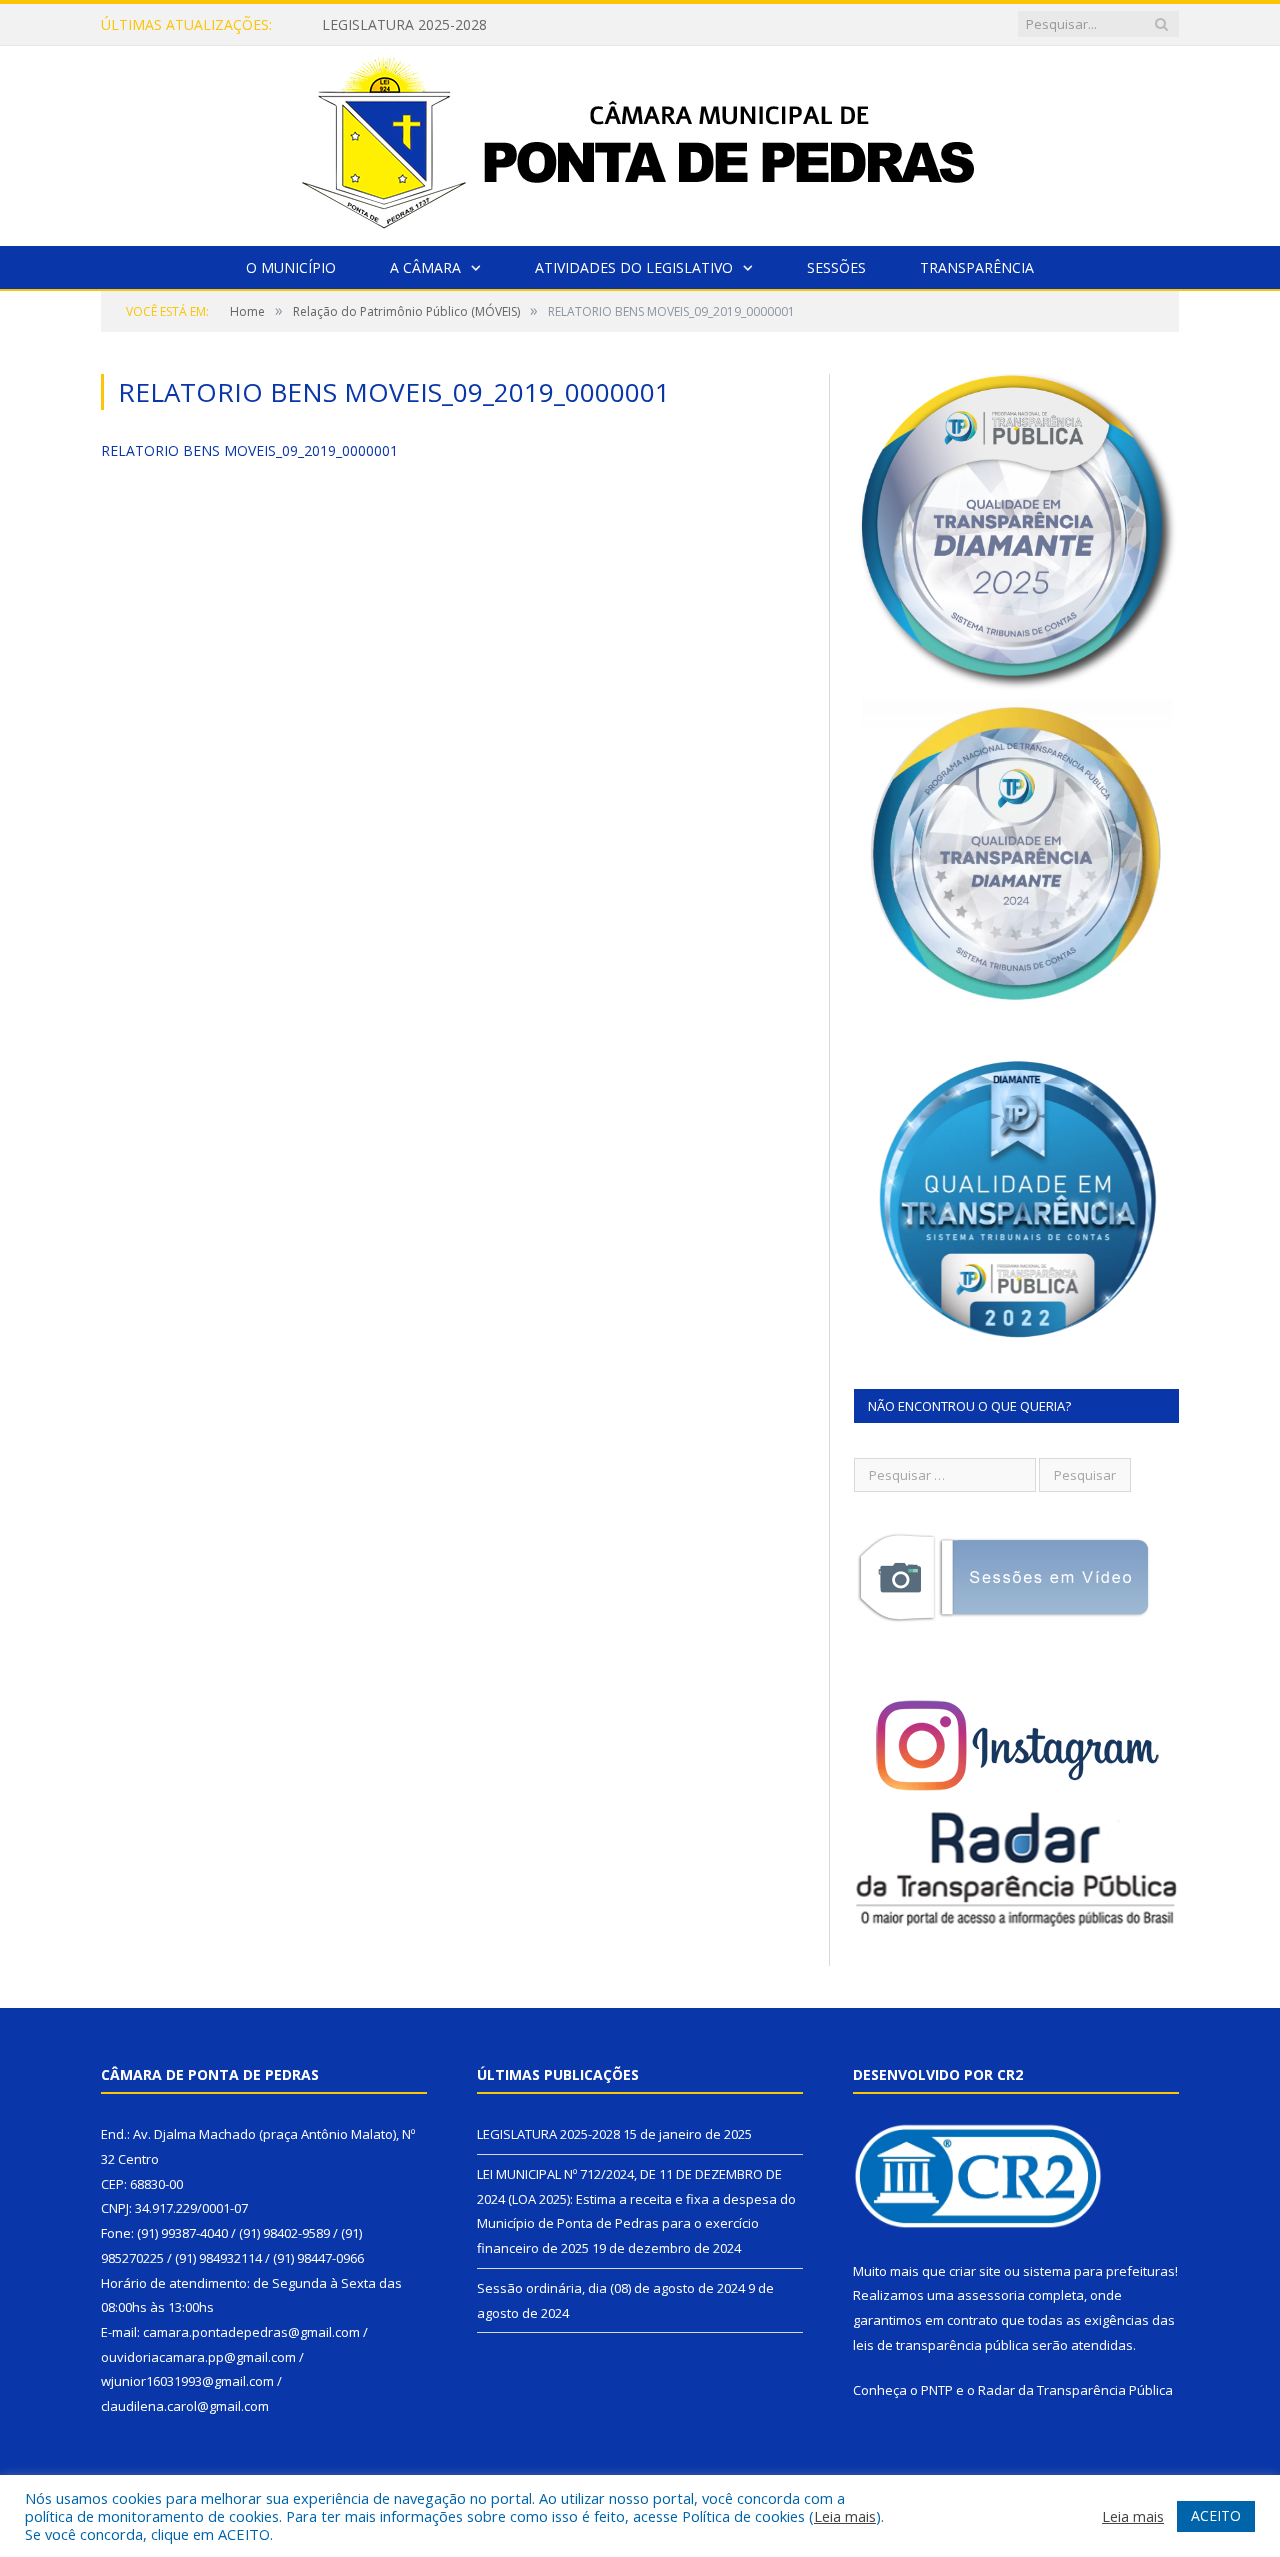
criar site (975, 2271)
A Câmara (425, 267)
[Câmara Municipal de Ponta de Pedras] (640, 141)
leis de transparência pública (941, 2345)
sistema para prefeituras (1099, 2271)
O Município (291, 267)
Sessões (836, 267)
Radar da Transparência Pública (1075, 2390)
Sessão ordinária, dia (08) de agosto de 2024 (611, 2288)
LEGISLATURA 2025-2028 (548, 2134)
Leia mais (845, 2516)
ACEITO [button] (1216, 2515)
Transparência (977, 267)
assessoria (991, 2295)
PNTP (937, 2390)
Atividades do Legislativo (634, 267)
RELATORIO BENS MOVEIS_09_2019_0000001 (249, 450)
